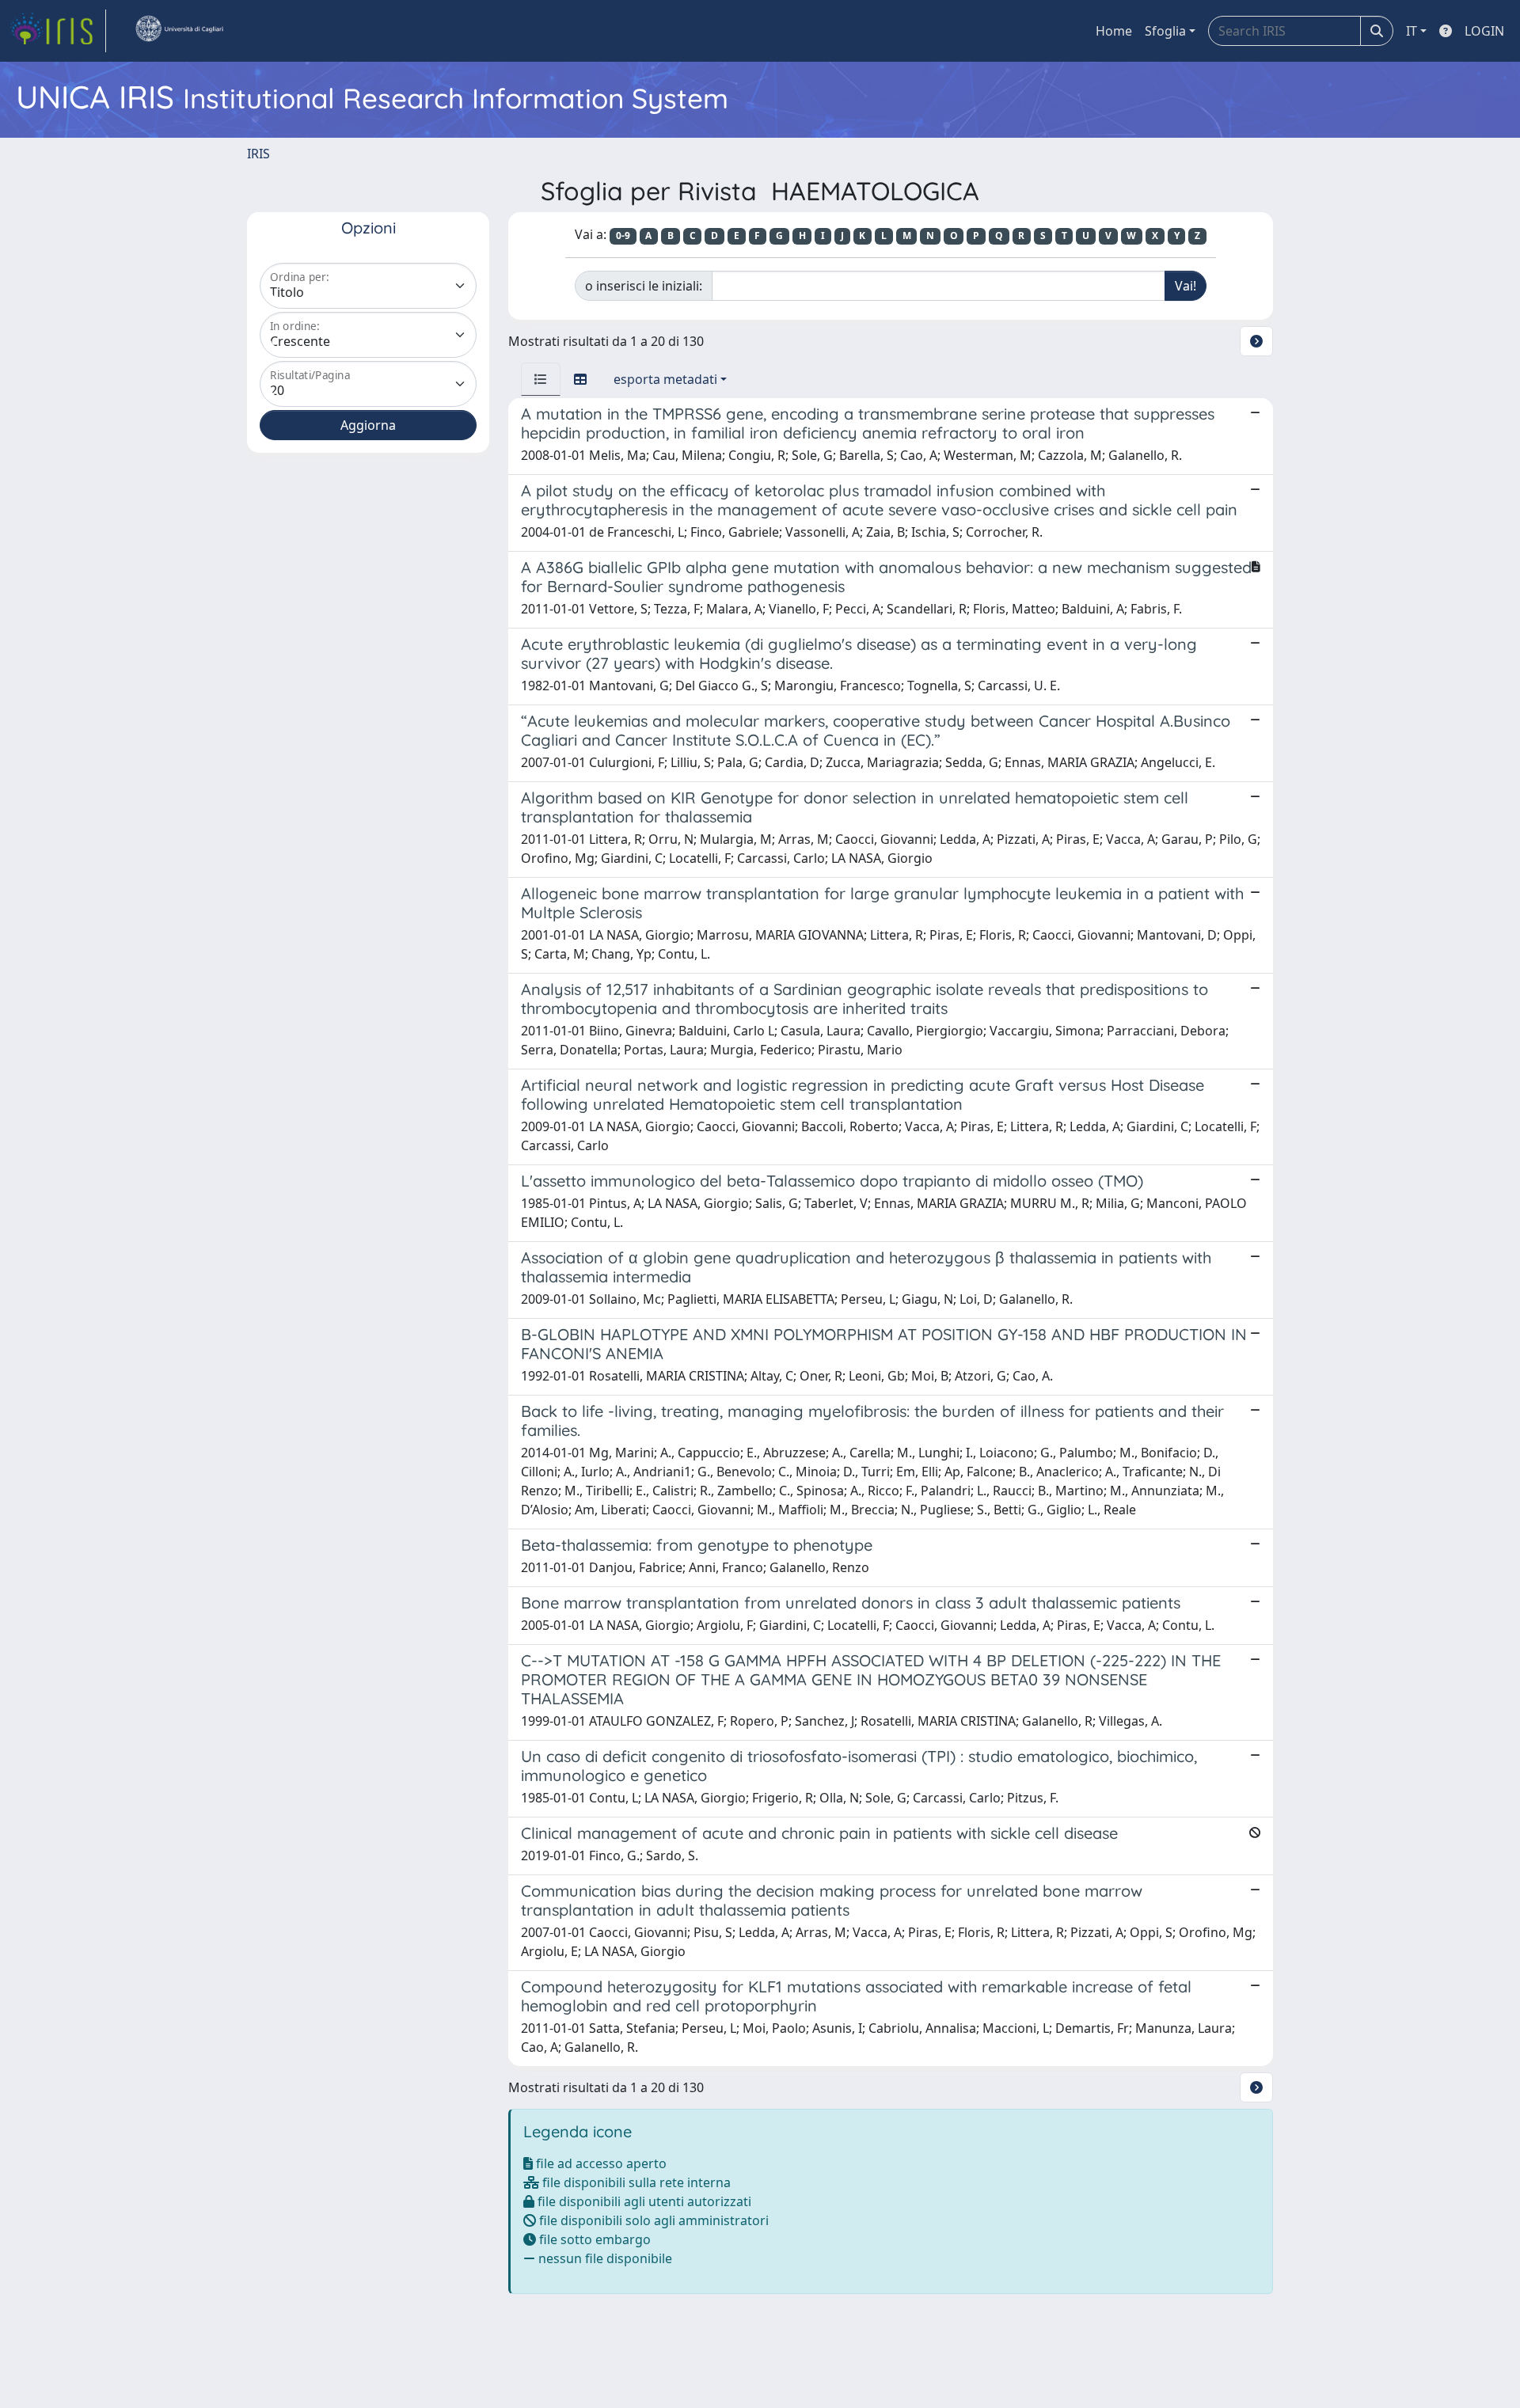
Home (1114, 31)
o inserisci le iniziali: (644, 286)
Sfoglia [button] (1165, 31)
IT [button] (1412, 31)
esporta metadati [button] (665, 379)
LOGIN (1484, 31)
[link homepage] (58, 31)
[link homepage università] (179, 31)
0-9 (623, 235)
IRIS (258, 154)
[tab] (541, 379)
